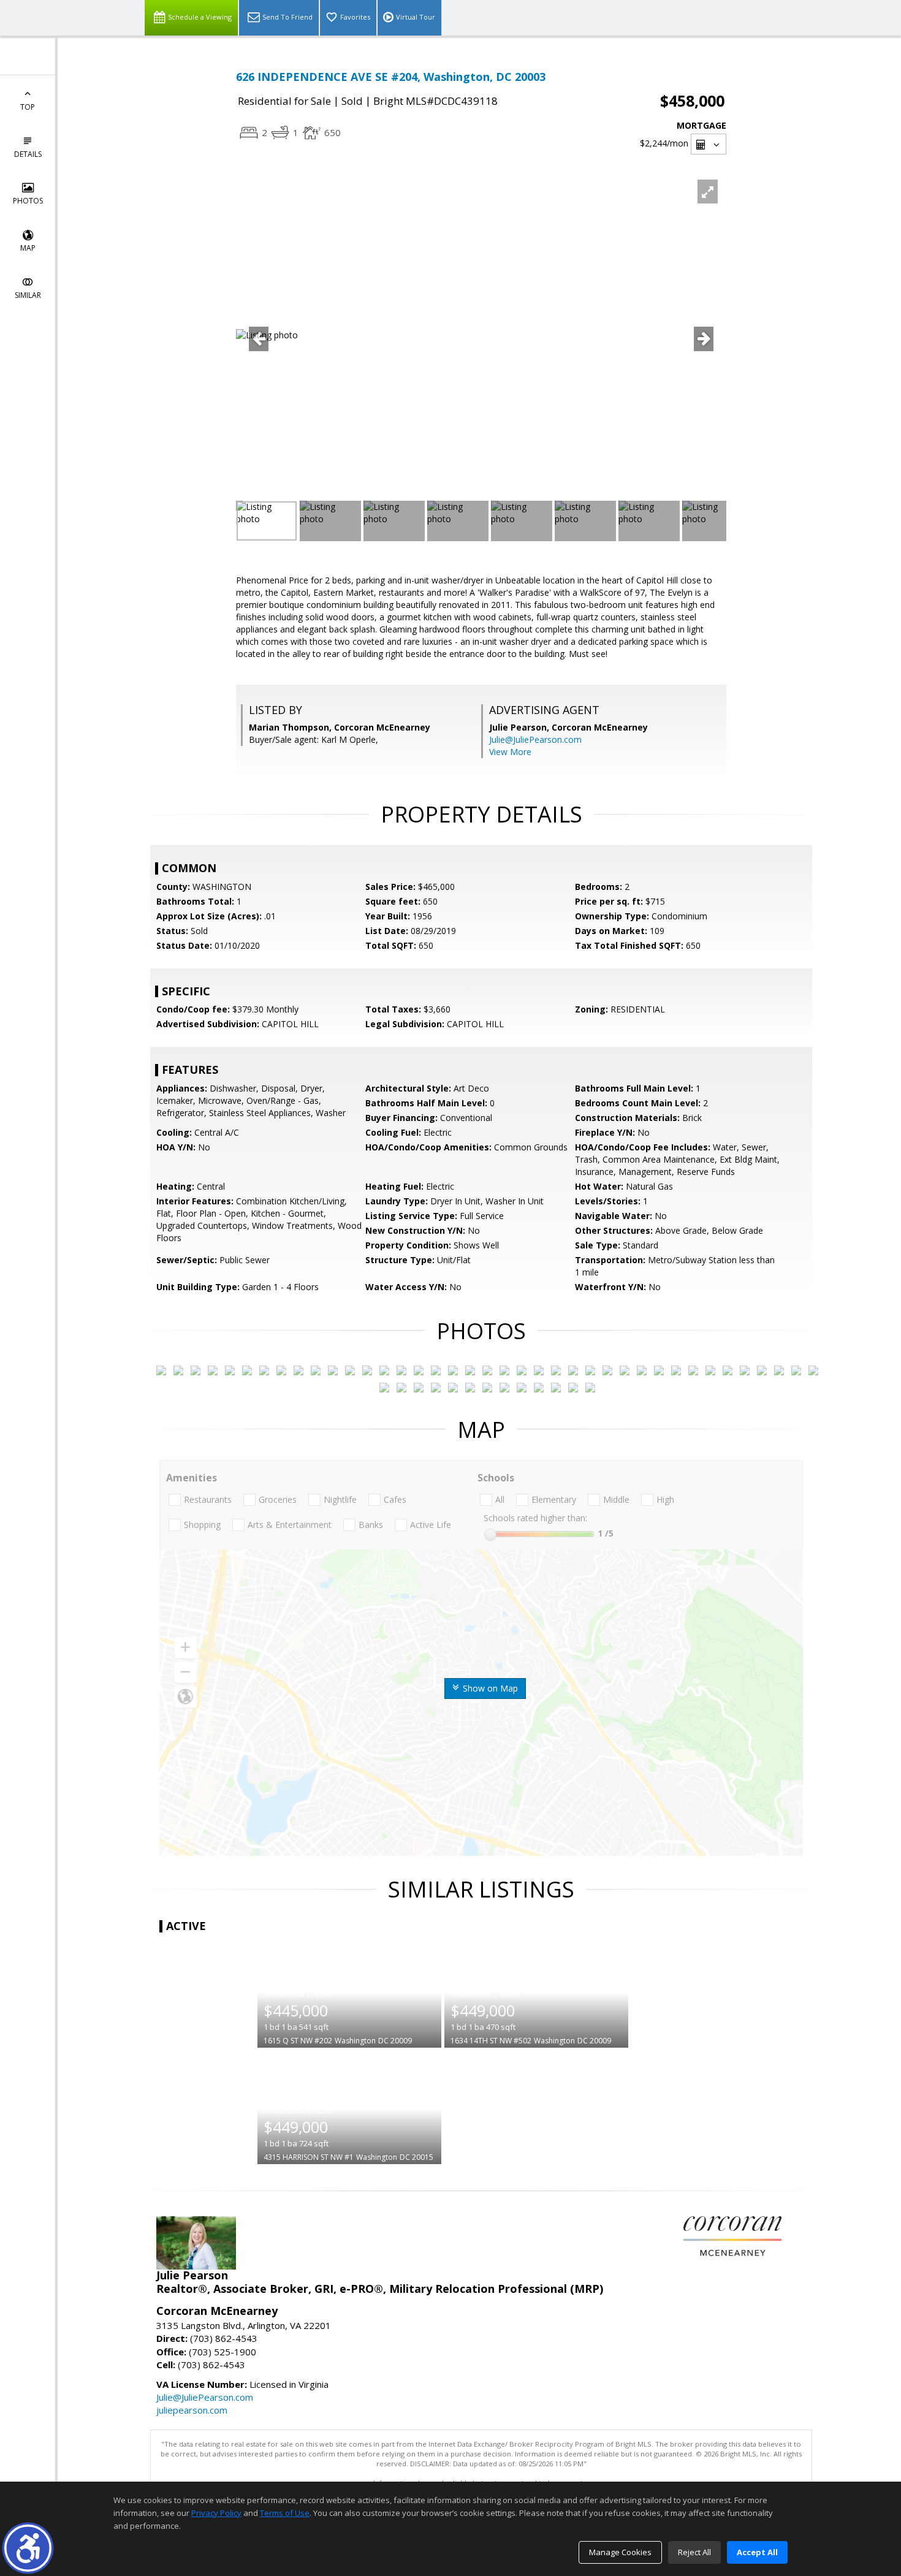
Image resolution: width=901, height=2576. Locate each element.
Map (28, 248)
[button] (28, 2548)
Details (28, 154)
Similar (28, 295)
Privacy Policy (216, 2513)
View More (510, 752)
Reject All (694, 2552)
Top (28, 107)
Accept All (757, 2552)
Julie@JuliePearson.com (535, 739)
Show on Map (489, 1688)
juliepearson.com (192, 2410)
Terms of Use (285, 2513)
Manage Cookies (620, 2552)
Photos (28, 201)
